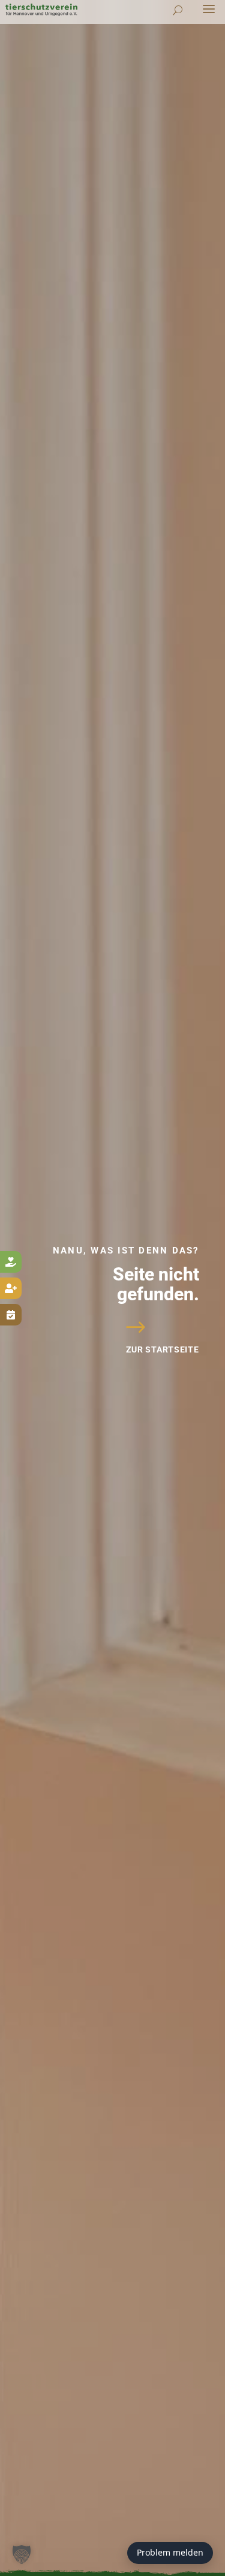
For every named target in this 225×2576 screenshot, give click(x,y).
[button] (22, 2554)
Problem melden (170, 2552)
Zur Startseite (163, 1349)
